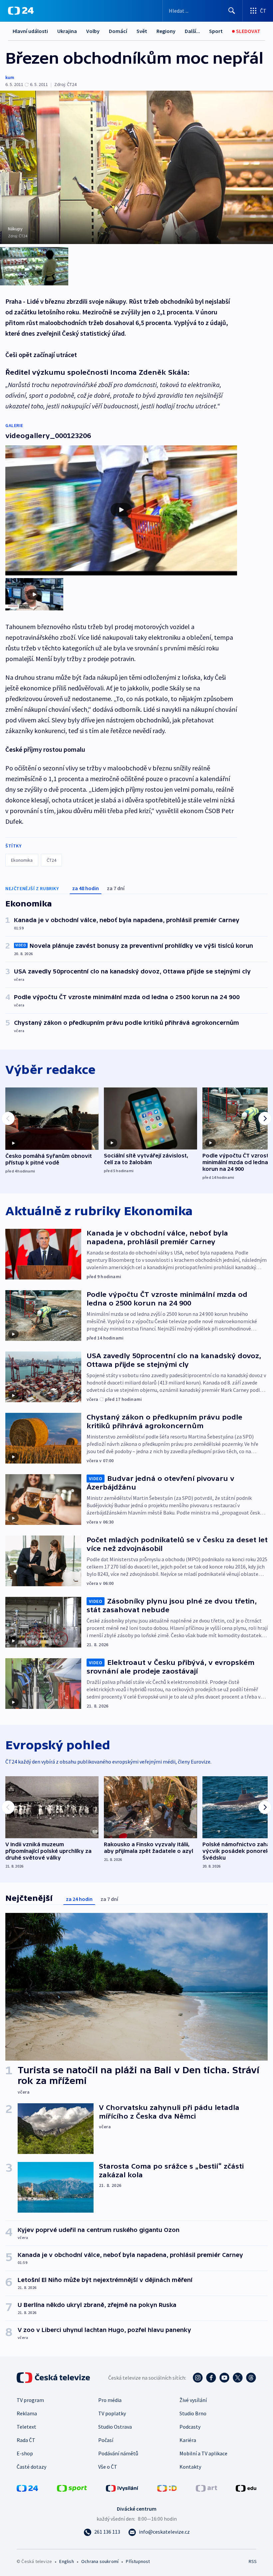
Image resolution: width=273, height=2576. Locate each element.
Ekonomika (22, 860)
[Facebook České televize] (211, 2378)
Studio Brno (193, 2413)
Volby (93, 31)
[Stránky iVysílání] (122, 2488)
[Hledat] (232, 11)
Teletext (26, 2427)
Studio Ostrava (115, 2427)
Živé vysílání (193, 2400)
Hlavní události (30, 31)
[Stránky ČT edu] (246, 2488)
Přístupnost (138, 2561)
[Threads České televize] (251, 2378)
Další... (192, 31)
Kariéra (188, 2440)
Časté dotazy (31, 2467)
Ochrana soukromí (100, 2561)
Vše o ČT (108, 2467)
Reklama (27, 2413)
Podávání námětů (118, 2453)
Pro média (110, 2400)
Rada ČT (26, 2440)
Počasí (106, 2440)
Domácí (118, 31)
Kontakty (190, 2467)
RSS (253, 2561)
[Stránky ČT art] (206, 2488)
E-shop (25, 2453)
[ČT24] (21, 11)
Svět (142, 31)
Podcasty (190, 2427)
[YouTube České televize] (224, 2378)
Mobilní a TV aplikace (203, 2453)
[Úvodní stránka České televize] (54, 2378)
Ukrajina (67, 31)
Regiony (166, 31)
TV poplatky (112, 2413)
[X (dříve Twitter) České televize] (238, 2378)
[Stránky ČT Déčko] (167, 2488)
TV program (30, 2400)
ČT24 (51, 860)
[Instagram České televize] (198, 2378)
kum (10, 77)
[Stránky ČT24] (27, 2488)
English (66, 2561)
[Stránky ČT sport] (72, 2488)
